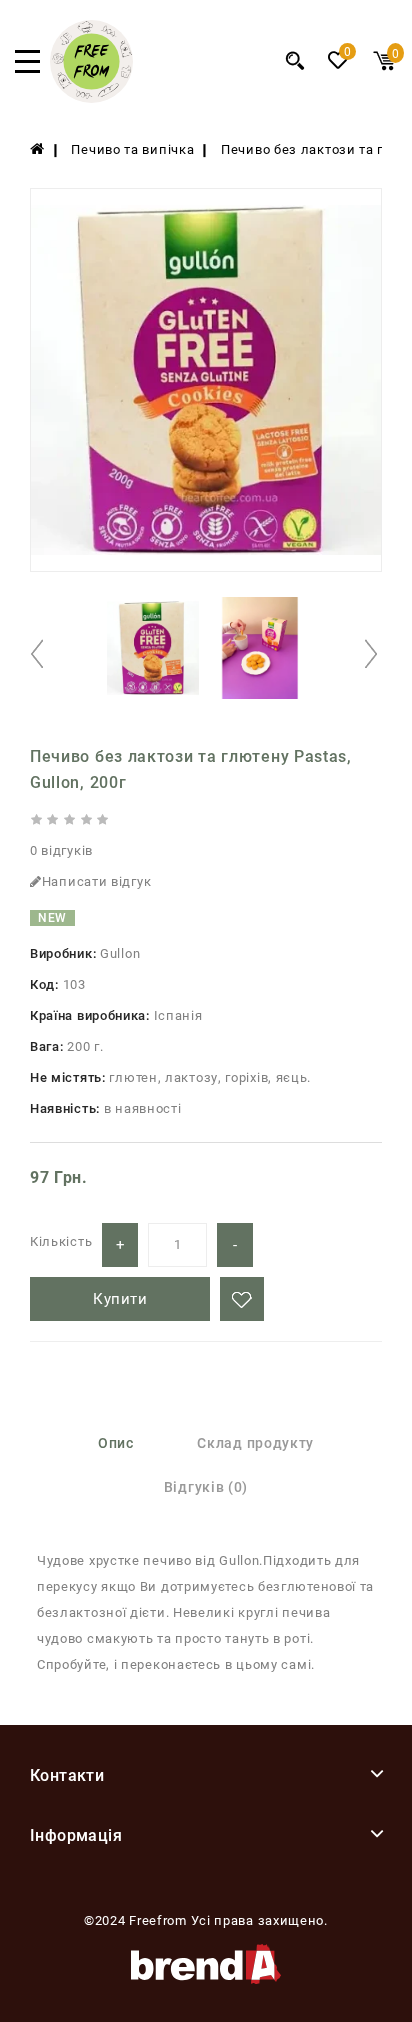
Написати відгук (97, 881)
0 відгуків (61, 850)
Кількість (61, 1241)
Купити (120, 1299)
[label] (37, 149)
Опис (116, 1443)
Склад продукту (255, 1443)
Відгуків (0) (206, 1487)
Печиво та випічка (132, 149)
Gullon (120, 953)
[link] (91, 98)
